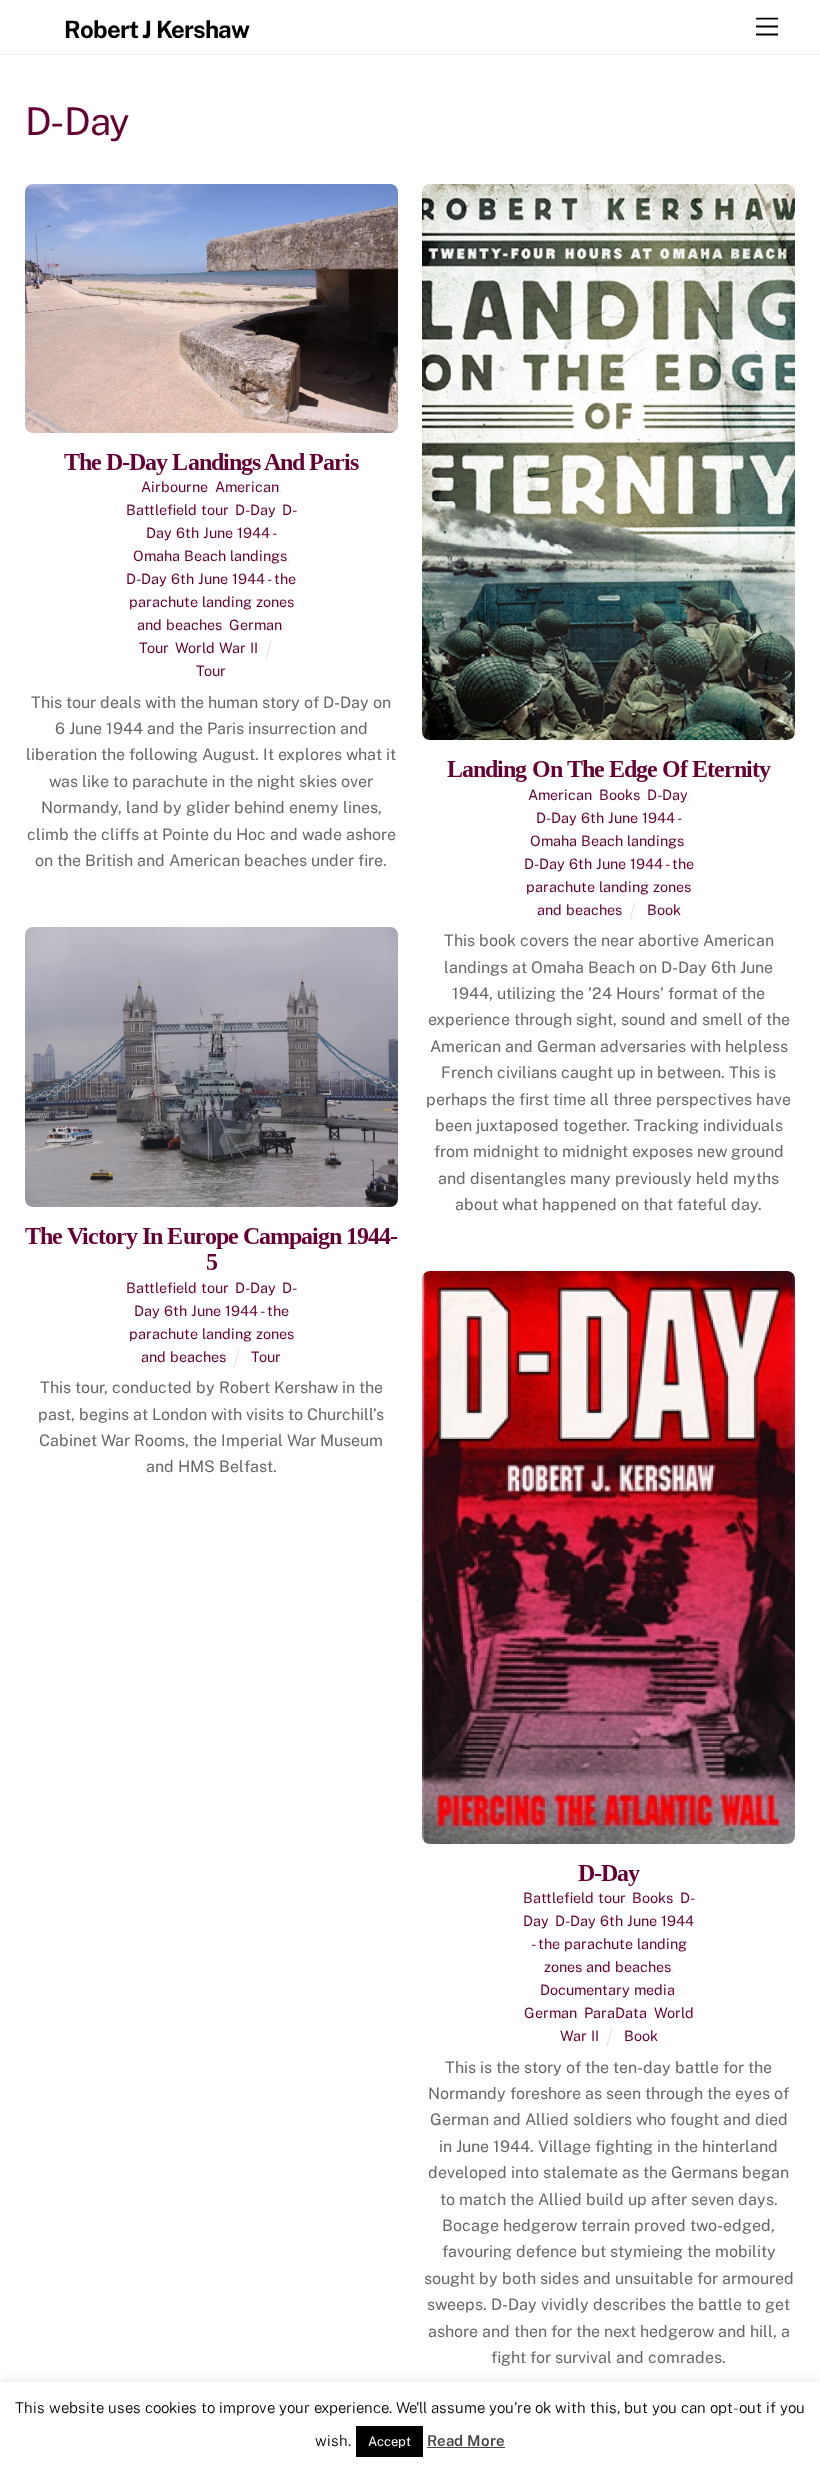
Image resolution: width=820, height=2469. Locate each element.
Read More (466, 2440)
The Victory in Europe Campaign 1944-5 (211, 1249)
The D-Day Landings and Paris (211, 462)
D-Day (255, 509)
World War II (216, 647)
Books (619, 794)
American (247, 486)
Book (664, 909)
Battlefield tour (177, 509)
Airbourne (174, 486)
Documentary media (607, 1989)
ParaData (615, 2012)
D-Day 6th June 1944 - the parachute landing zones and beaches (211, 601)
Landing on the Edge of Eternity (608, 769)
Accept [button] (389, 2441)
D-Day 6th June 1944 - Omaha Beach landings (215, 532)
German (255, 624)
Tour (153, 647)
